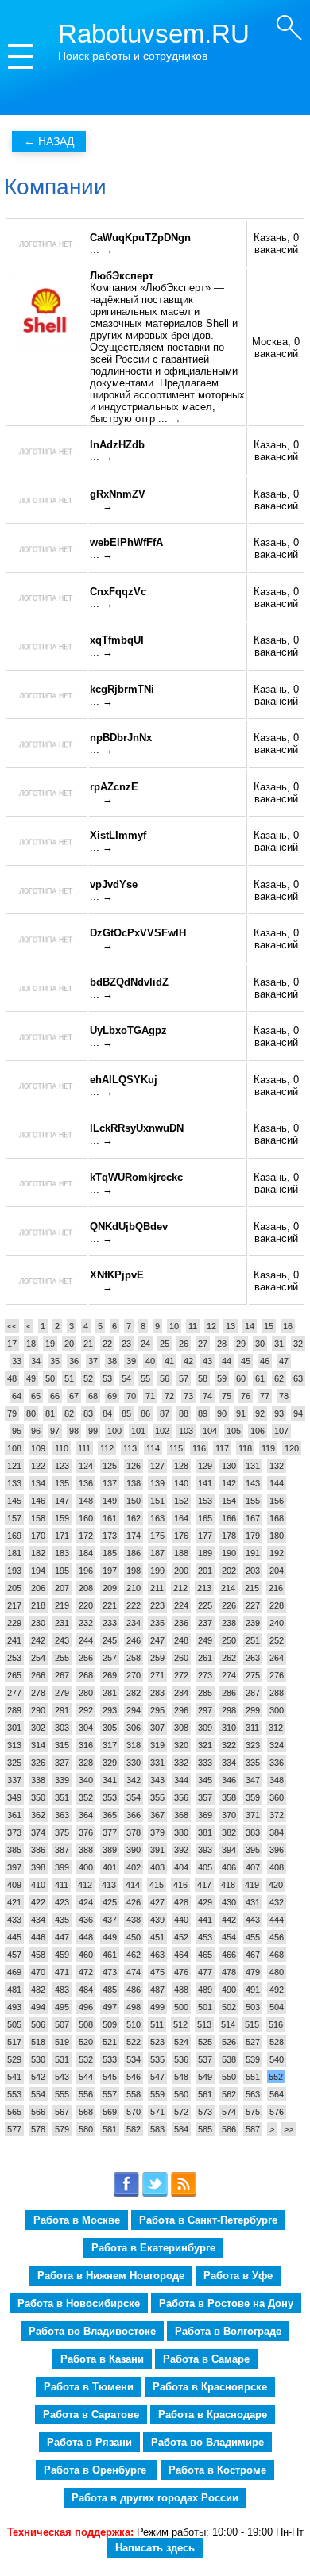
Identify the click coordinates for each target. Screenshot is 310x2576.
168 (277, 1518)
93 (279, 1413)
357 (205, 1797)
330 (134, 1763)
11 (193, 1326)
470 (38, 1972)
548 (181, 2077)
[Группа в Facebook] (126, 2194)
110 (62, 1448)
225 (205, 1605)
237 (205, 1623)
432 (277, 1902)
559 (157, 2094)
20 (69, 1344)
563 (253, 2094)
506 (38, 2024)
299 (253, 1710)
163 (157, 1518)
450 (134, 1937)
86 (145, 1413)
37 (93, 1361)
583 (157, 2129)
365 (110, 1815)
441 (205, 1920)
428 (181, 1902)
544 (86, 2077)
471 (62, 1972)
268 (86, 1675)
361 (14, 1815)
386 (38, 1850)
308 (181, 1728)
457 (14, 1955)
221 (110, 1605)
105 (234, 1431)
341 (110, 1780)
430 (229, 1902)
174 (134, 1536)
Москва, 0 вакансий (276, 348)
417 (204, 1885)
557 (110, 2094)
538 (229, 2059)
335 (253, 1763)
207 (62, 1588)
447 (62, 1937)
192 (277, 1553)
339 (62, 1780)
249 (205, 1640)
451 (157, 1937)
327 (62, 1763)
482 (38, 1990)
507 (62, 2024)
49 (31, 1378)
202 (229, 1571)
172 (86, 1536)
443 (253, 1920)
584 (181, 2129)
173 (110, 1536)
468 (277, 1955)
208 (86, 1588)
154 (229, 1501)
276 (277, 1675)
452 (181, 1937)
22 (107, 1344)
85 (126, 1413)
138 (134, 1483)
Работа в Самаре (206, 2359)
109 (38, 1448)
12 (211, 1326)
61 (260, 1378)
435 (62, 1920)
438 (134, 1920)
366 (134, 1815)
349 (14, 1797)
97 (55, 1431)
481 (14, 1990)
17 (12, 1344)
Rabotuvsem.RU (154, 34)
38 (112, 1361)
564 (277, 2094)
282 (134, 1693)
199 (157, 1571)
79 (12, 1413)
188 (181, 1553)
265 (14, 1675)
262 (229, 1658)
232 (86, 1623)
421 (14, 1902)
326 (38, 1763)
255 (62, 1658)
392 (181, 1850)
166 (229, 1518)
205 (14, 1588)
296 (181, 1710)
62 (279, 1378)
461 (110, 1955)
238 (229, 1623)
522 (134, 2042)
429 (205, 1902)
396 (277, 1850)
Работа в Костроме (217, 2470)
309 (205, 1728)
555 (62, 2094)
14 (250, 1326)
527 (253, 2042)
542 (38, 2077)
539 (253, 2059)
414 (133, 1885)
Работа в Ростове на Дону (226, 2303)
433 (14, 1920)
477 (205, 1972)
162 (134, 1518)
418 (228, 1885)
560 (181, 2094)
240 (277, 1623)
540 (277, 2059)
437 (110, 1920)
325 (14, 1763)
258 (134, 1658)
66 (55, 1396)
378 (134, 1832)
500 (181, 2007)
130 (229, 1466)
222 (134, 1605)
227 (253, 1605)
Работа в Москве (77, 2220)
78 (284, 1396)
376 (86, 1832)
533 (110, 2059)
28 (222, 1344)
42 (188, 1361)
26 (184, 1344)
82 (69, 1413)
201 (205, 1571)
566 (38, 2112)
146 (38, 1501)
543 (62, 2077)
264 (277, 1658)
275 (253, 1675)
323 (253, 1745)
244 (86, 1640)
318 (134, 1745)
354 (134, 1797)
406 (229, 1867)
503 (253, 2007)
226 (229, 1605)
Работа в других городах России (155, 2498)
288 (277, 1693)
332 (181, 1763)
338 (38, 1780)
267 (62, 1675)
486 (134, 1990)
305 (110, 1728)
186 (134, 1553)
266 (38, 1675)
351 (62, 1797)
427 (157, 1902)
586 (229, 2129)
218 (38, 1605)
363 (62, 1815)
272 (181, 1675)
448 (86, 1937)
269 (110, 1675)
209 (110, 1588)
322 (229, 1745)
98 (74, 1431)
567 (62, 2112)
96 (36, 1431)
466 (229, 1955)
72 (169, 1396)
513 (204, 2024)
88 (184, 1413)
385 (14, 1850)
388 (86, 1850)
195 (62, 1571)
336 (277, 1763)
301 (14, 1728)
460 (86, 1955)
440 (181, 1920)
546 (134, 2077)
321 (205, 1745)
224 (181, 1605)
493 (14, 2007)
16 (288, 1326)
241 (14, 1640)
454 (229, 1937)
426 (134, 1902)
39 (131, 1361)
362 (38, 1815)
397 (14, 1867)
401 (110, 1867)
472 (86, 1972)
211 (157, 1588)
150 (134, 1501)
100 (114, 1431)
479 (253, 1972)
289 (14, 1710)
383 (253, 1832)
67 (74, 1396)
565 (14, 2112)
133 (14, 1483)
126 (134, 1466)
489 (205, 1990)
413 (109, 1885)
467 (253, 1955)
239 (253, 1623)
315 (62, 1745)
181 (14, 1553)
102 (162, 1431)
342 (134, 1780)
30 (260, 1344)
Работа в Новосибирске (79, 2303)
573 (205, 2112)
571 (157, 2112)
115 (176, 1448)
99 (93, 1431)
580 (86, 2129)
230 (38, 1623)
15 (269, 1326)
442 (229, 1920)
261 (205, 1658)
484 (86, 1990)
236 (181, 1623)
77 (265, 1396)
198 (134, 1571)
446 (38, 1937)
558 (134, 2094)
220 (86, 1605)
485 (110, 1990)
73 (188, 1396)
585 (205, 2129)
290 (38, 1710)
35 (55, 1361)
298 (229, 1710)
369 (205, 1815)
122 (38, 1466)
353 (110, 1797)
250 (229, 1640)
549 (205, 2077)
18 (31, 1344)
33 (17, 1361)
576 (277, 2112)
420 (276, 1885)
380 (181, 1832)
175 (157, 1536)
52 (88, 1378)
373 (14, 1832)
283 (157, 1693)
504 (277, 2007)
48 (12, 1378)
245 (110, 1640)
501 (205, 2007)
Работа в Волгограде (228, 2331)
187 (157, 1553)
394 (229, 1850)
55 (145, 1378)
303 (62, 1728)
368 (181, 1815)
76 (246, 1396)
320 (181, 1745)
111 (84, 1448)
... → (101, 250)
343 (157, 1780)
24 (145, 1344)
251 (253, 1640)
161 (110, 1518)
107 (281, 1431)
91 (241, 1413)
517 (14, 2042)
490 (229, 1990)
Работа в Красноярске (210, 2387)
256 (86, 1658)
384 (277, 1832)
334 (229, 1763)
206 (38, 1588)
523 (157, 2042)
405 (205, 1867)
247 (157, 1640)
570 (134, 2112)
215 (252, 1588)
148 (86, 1501)
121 (14, 1466)
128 (181, 1466)
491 (253, 1990)
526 (229, 2042)
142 (229, 1483)
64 (17, 1396)
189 (205, 1553)
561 (205, 2094)
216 (276, 1588)
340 (86, 1780)
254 (38, 1658)
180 (277, 1536)
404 (181, 1867)
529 (14, 2059)
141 (205, 1483)
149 (110, 1501)
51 (69, 1378)
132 (277, 1466)
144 (277, 1483)
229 (14, 1623)
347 (253, 1780)
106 (258, 1431)
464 (181, 1955)
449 (110, 1937)
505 (14, 2024)
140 (181, 1483)
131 (253, 1466)
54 (126, 1378)
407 (253, 1867)
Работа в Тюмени (89, 2387)
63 (298, 1378)
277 (14, 1693)
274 (229, 1675)
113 (130, 1448)
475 (157, 1972)
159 (62, 1518)
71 (150, 1396)
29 (241, 1344)
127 (157, 1466)
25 (165, 1344)
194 (38, 1571)
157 (14, 1518)
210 (134, 1588)
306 (134, 1728)
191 (253, 1553)
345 (205, 1780)
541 (14, 2077)
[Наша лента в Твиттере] (155, 2194)
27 (203, 1344)
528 (277, 2042)
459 (62, 1955)
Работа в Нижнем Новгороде (111, 2276)
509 (110, 2024)
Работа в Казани (102, 2359)
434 (38, 1920)
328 (86, 1763)
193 (14, 1571)
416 (180, 1885)
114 (153, 1448)
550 (229, 2077)
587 (253, 2129)
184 (86, 1553)
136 (86, 1483)
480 (277, 1972)
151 (157, 1501)
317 (110, 1745)
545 (110, 2077)
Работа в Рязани (89, 2442)
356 (181, 1797)
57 (184, 1378)
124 (86, 1466)
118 (245, 1448)
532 (86, 2059)
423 (62, 1902)
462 (134, 1955)
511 (157, 2024)
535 (157, 2059)
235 (157, 1623)
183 (62, 1553)
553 (14, 2094)
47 (284, 1361)
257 (110, 1658)
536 (181, 2059)
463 (157, 1955)
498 (134, 2007)
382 (229, 1832)
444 (277, 1920)
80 (31, 1413)
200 (181, 1571)
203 (253, 1571)
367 (157, 1815)
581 (110, 2129)
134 (38, 1483)
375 (62, 1832)
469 (14, 1972)
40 (150, 1361)
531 (62, 2059)
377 (110, 1832)
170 (38, 1536)
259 (157, 1658)
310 (229, 1728)
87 (165, 1413)
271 (157, 1675)
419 (252, 1885)
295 (157, 1710)
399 (62, 1867)
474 (134, 1972)
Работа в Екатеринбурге (153, 2248)
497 (110, 2007)
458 (38, 1955)
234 (134, 1623)
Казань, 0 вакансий (276, 244)
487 (157, 1990)
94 (298, 1413)
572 (181, 2112)
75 (227, 1396)
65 (36, 1396)
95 (17, 1431)
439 (157, 1920)
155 (253, 1501)
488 (181, 1990)
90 (222, 1413)
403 (157, 1867)
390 (134, 1850)
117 (222, 1448)
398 (38, 1867)
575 (253, 2112)
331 (157, 1763)
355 (157, 1797)
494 (38, 2007)
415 (157, 1885)
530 (38, 2059)
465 (205, 1955)
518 (38, 2042)
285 (205, 1693)
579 (62, 2129)
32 (298, 1344)
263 (253, 1658)
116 (199, 1448)
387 (62, 1850)
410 (38, 1885)
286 (229, 1693)
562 (229, 2094)
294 (134, 1710)
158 (38, 1518)
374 (38, 1832)
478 (229, 1972)
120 (292, 1448)
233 (110, 1623)
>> (289, 2129)
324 (277, 1745)
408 (277, 1867)
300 (277, 1710)
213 (204, 1588)
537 (205, 2059)
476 (181, 1972)
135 (62, 1483)
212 (180, 1588)
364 (86, 1815)
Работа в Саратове (91, 2415)
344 (181, 1780)
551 (253, 2077)
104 (210, 1431)
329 (110, 1763)
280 (86, 1693)
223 (157, 1605)
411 (62, 1885)
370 (229, 1815)
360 (277, 1797)
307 (157, 1728)
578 (38, 2129)
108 (14, 1448)
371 (253, 1815)
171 (62, 1536)
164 (181, 1518)
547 (157, 2077)
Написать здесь (155, 2548)
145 (14, 1501)
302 (38, 1728)
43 (207, 1361)
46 (265, 1361)
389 (110, 1850)
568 (86, 2112)
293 (110, 1710)
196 (86, 1571)
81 (50, 1413)
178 (229, 1536)
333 (205, 1763)
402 (134, 1867)
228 (277, 1605)
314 (38, 1745)
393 (205, 1850)
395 (253, 1850)
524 (181, 2042)
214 (228, 1588)
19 (50, 1344)
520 (86, 2042)
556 (86, 2094)
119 (268, 1448)
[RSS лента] (184, 2194)
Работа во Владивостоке (92, 2331)
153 (205, 1501)
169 (14, 1536)
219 (62, 1605)
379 (157, 1832)
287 (253, 1693)
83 (88, 1413)
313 (14, 1745)
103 (186, 1431)
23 (126, 1344)
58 (203, 1378)
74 (207, 1396)
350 (38, 1797)
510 (134, 2024)
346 (229, 1780)
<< (12, 1326)
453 (205, 1937)
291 (62, 1710)
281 (110, 1693)
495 (62, 2007)
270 (134, 1675)
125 (110, 1466)
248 (181, 1640)
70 (131, 1396)
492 (277, 1990)
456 (277, 1937)
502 (229, 2007)
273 (205, 1675)
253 (14, 1658)
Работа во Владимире (207, 2442)
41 (169, 1361)
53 (107, 1378)
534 (134, 2059)
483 (62, 1990)
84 (107, 1413)
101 (138, 1431)
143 (253, 1483)
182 (38, 1553)
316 (86, 1745)
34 (36, 1361)
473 (110, 1972)
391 (157, 1850)
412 (85, 1885)
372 (277, 1815)
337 (14, 1780)
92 (260, 1413)
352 (86, 1797)
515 (252, 2024)
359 (253, 1797)
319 (157, 1745)
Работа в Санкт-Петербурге (208, 2220)
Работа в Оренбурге (97, 2470)
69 (112, 1396)
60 (241, 1378)
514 (228, 2024)
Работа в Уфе (238, 2276)
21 (88, 1344)
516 (276, 2024)
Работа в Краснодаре (213, 2415)
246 (134, 1640)
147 (62, 1501)
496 (86, 2007)
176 (181, 1536)
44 (227, 1361)
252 (277, 1640)
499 (157, 2007)
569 (110, 2112)
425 (110, 1902)
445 (14, 1937)
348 (277, 1780)
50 (50, 1378)
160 (86, 1518)
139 (157, 1483)
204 (277, 1571)
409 (14, 1885)
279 (62, 1693)
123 (62, 1466)
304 (86, 1728)
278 (38, 1693)
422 (38, 1902)
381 (205, 1832)
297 (205, 1710)
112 (107, 1448)
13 (231, 1326)
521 (110, 2042)
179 (253, 1536)
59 (222, 1378)
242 (38, 1640)
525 (205, 2042)
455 (253, 1937)
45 (246, 1361)
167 (253, 1518)
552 (276, 2077)
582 (134, 2129)
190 (229, 1553)
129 (205, 1466)
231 (62, 1623)
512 (180, 2024)
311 (252, 1728)
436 (86, 1920)
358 (229, 1797)
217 (14, 1605)
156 (277, 1501)
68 (93, 1396)
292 (86, 1710)
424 (86, 1902)
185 (110, 1553)
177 (205, 1536)
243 (62, 1640)
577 (14, 2129)
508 (86, 2024)
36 (74, 1361)
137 (110, 1483)
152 (181, 1501)
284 (181, 1693)
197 (110, 1571)
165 (205, 1518)
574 (229, 2112)
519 (62, 2042)
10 (174, 1326)
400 (86, 1867)
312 (276, 1728)
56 (165, 1378)
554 (38, 2094)
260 (181, 1658)
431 (253, 1902)
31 (279, 1344)
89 (203, 1413)
